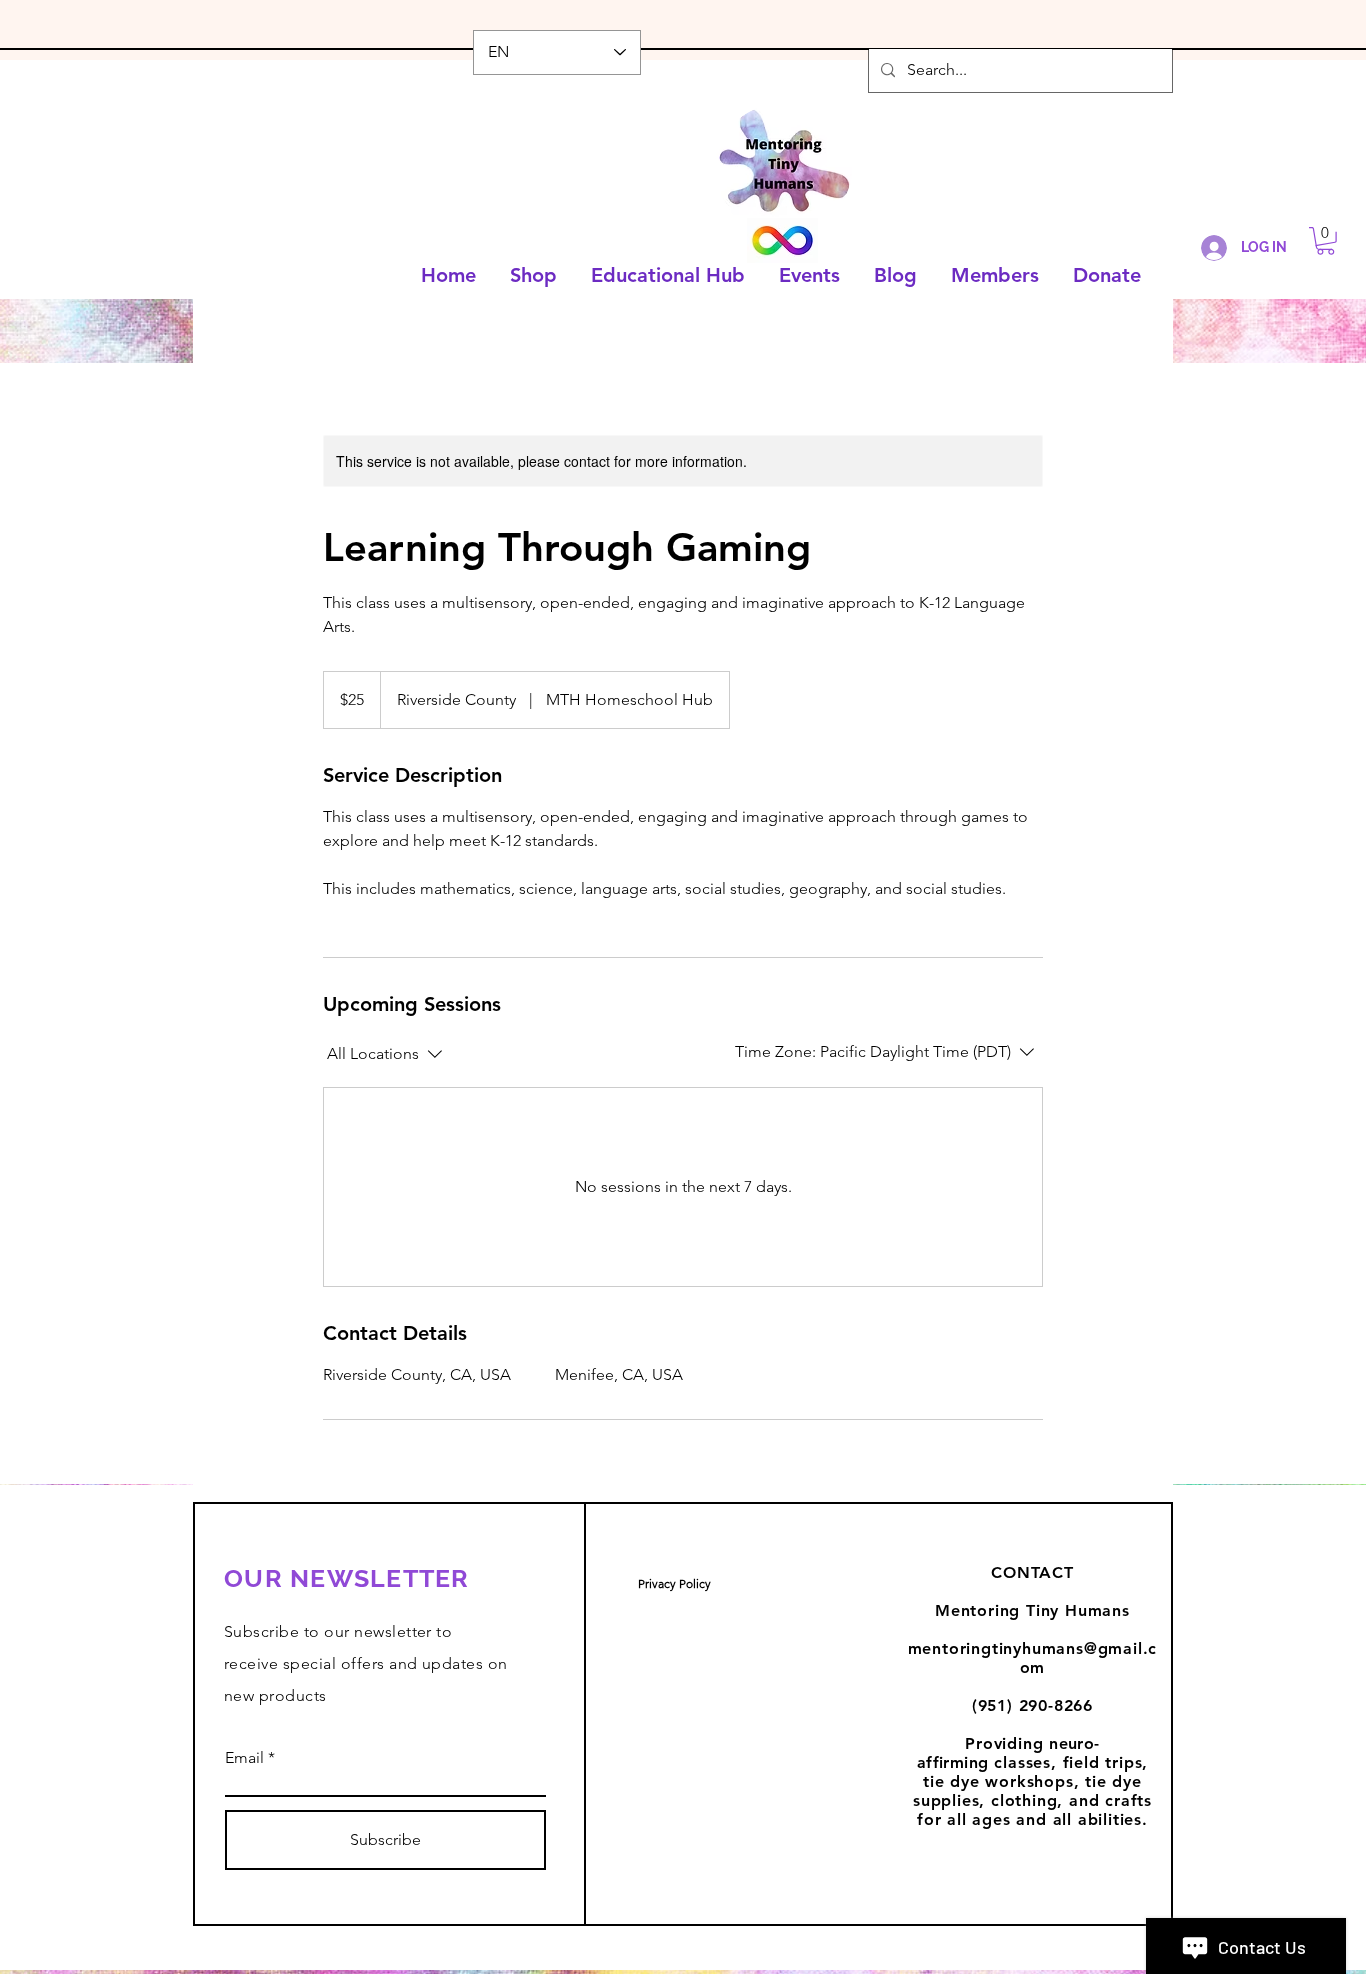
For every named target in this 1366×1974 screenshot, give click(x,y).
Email (244, 1758)
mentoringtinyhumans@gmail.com (1033, 1658)
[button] (1325, 241)
